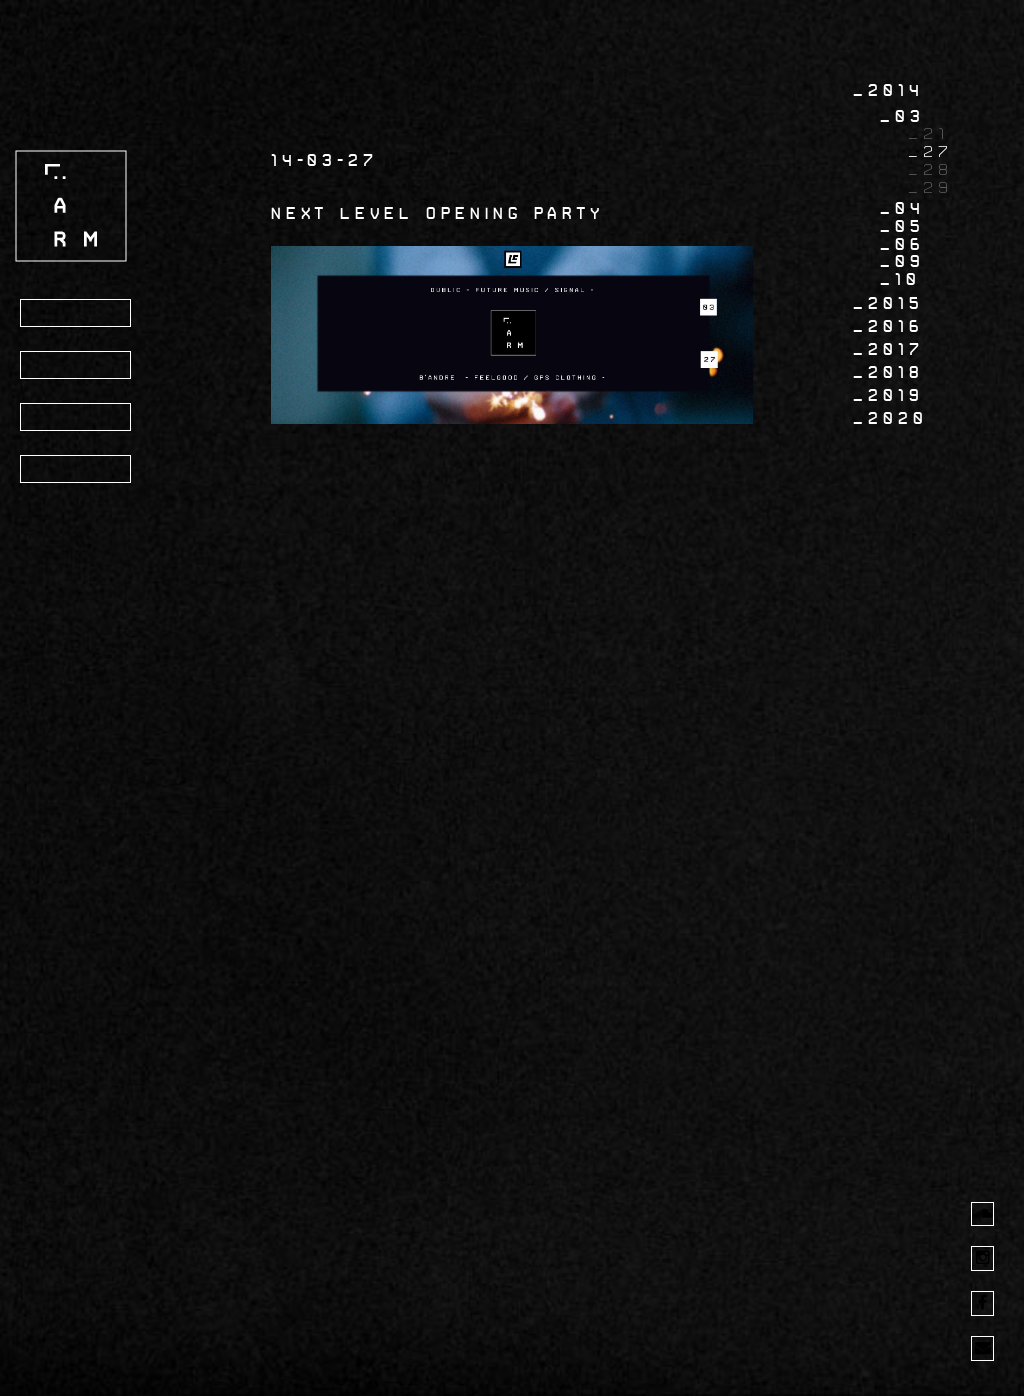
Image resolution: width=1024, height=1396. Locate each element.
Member (73, 470)
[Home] (71, 205)
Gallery (77, 418)
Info (56, 366)
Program (79, 314)
